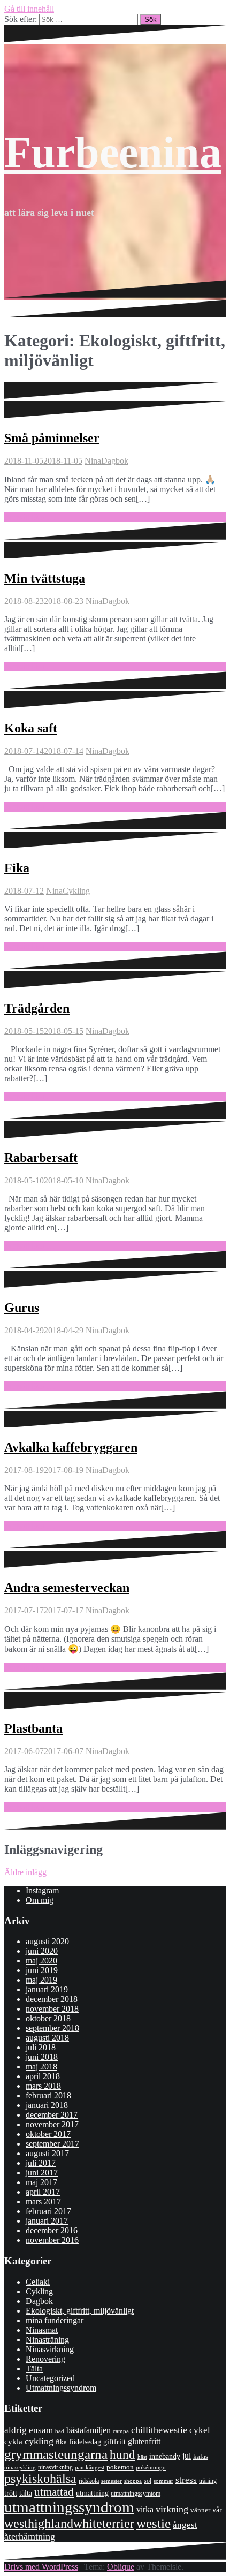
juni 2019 (42, 1970)
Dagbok (115, 461)
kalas (201, 2456)
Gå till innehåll (29, 9)
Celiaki (38, 2282)
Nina (93, 461)
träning (208, 2481)
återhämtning (30, 2536)
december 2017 (52, 2115)
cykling (39, 2441)
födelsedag (85, 2442)
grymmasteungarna (56, 2454)
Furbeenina (113, 152)
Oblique (121, 2567)
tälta (26, 2493)
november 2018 (52, 2009)
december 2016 (52, 2230)
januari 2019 (47, 1989)
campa (121, 2431)
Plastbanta (33, 1728)
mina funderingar (55, 2320)
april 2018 (43, 2076)
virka (145, 2509)
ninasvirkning (55, 2467)
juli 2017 (41, 2163)
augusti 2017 (47, 2153)
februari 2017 (48, 2211)
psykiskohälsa (40, 2479)
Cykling (76, 891)
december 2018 (52, 1999)
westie (154, 2523)
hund (122, 2455)
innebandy (165, 2456)
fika (61, 2442)
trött (11, 2493)
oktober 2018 (48, 2018)
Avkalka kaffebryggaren (71, 1447)
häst (142, 2457)
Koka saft (31, 728)
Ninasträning (47, 2340)
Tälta (34, 2369)
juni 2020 (42, 1951)
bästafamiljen (89, 2430)
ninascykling (20, 2468)
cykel (200, 2430)
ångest (185, 2525)
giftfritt (114, 2442)
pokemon (120, 2467)
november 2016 (52, 2240)
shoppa (133, 2481)
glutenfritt (144, 2441)
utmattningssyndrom (69, 2507)
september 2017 (52, 2144)
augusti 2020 (47, 1941)
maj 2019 (41, 1980)
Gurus (22, 1308)
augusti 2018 (47, 2038)
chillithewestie (159, 2430)
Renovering (45, 2359)
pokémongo (151, 2467)
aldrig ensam (29, 2430)
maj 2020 (41, 1961)
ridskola (89, 2481)
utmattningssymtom (136, 2494)
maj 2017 (41, 2182)
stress (186, 2480)
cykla (13, 2441)
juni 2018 (42, 2057)
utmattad (54, 2492)
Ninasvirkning (50, 2349)
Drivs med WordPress (41, 2567)
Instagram (42, 1890)
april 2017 (43, 2192)
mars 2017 (43, 2201)
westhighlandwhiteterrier (69, 2523)
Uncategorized (50, 2378)
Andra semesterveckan (67, 1588)
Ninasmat (42, 2330)
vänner (200, 2510)
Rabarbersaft (41, 1158)
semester (112, 2481)
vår (217, 2510)
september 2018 (52, 2028)
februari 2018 (48, 2095)
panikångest (90, 2467)
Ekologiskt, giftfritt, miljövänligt (80, 2311)
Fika (17, 868)
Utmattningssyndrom (61, 2388)
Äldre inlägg (25, 1872)
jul (187, 2456)
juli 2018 (41, 2047)
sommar (163, 2481)
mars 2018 (43, 2086)
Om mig (40, 1900)
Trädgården (37, 1008)
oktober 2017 (48, 2134)
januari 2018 (47, 2105)
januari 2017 (47, 2221)
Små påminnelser (52, 438)
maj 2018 (41, 2067)
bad (60, 2431)
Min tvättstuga (45, 578)
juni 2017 (42, 2173)
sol (148, 2481)
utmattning (92, 2493)
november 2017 (52, 2124)
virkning (172, 2509)
